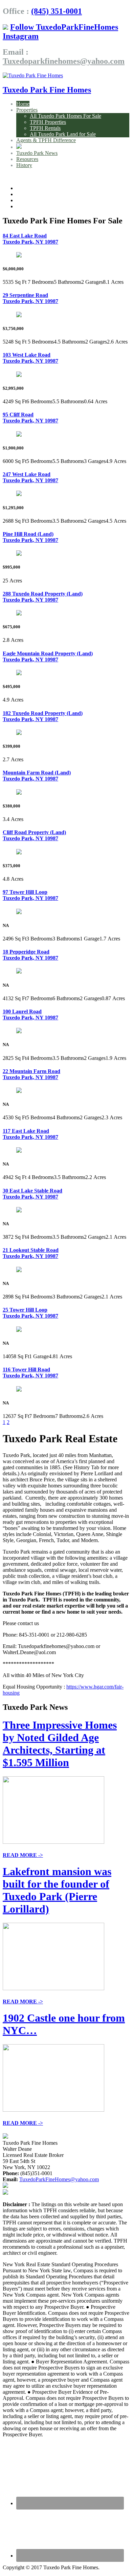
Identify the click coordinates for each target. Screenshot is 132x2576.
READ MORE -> (23, 1855)
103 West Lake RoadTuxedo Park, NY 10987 (30, 358)
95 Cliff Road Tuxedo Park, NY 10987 (30, 418)
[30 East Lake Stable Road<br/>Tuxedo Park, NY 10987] (19, 1211)
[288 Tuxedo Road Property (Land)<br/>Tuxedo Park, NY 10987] (19, 614)
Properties (27, 110)
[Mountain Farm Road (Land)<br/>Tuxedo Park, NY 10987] (19, 793)
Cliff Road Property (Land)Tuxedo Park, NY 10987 (34, 835)
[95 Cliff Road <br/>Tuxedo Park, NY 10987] (19, 435)
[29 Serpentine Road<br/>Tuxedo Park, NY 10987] (19, 315)
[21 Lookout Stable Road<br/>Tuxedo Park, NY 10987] (19, 1270)
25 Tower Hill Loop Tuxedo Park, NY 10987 (30, 1313)
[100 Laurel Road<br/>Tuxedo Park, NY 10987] (19, 1031)
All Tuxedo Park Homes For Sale (65, 116)
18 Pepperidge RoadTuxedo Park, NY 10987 (30, 955)
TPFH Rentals (45, 128)
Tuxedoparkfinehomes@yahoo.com (64, 61)
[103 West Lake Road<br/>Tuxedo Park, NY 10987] (19, 375)
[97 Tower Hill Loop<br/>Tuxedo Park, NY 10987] (19, 912)
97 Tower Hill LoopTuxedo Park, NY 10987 (30, 895)
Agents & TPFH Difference (46, 140)
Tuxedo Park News (37, 153)
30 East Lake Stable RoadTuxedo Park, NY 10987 (32, 1194)
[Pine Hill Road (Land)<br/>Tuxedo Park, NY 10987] (19, 554)
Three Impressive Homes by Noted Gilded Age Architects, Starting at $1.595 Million (60, 1744)
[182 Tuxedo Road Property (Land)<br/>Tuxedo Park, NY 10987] (19, 733)
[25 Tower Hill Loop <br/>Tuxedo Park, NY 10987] (19, 1330)
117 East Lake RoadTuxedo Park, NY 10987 (30, 1134)
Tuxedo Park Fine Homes (47, 90)
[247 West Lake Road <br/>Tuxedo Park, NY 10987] (19, 494)
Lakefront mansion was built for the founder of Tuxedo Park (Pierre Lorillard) (57, 1890)
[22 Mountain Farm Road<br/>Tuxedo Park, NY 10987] (19, 1091)
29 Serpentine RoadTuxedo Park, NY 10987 (30, 298)
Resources (27, 159)
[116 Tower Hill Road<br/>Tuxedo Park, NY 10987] (19, 1390)
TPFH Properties (48, 122)
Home (23, 104)
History (24, 165)
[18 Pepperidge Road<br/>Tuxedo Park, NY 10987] (19, 972)
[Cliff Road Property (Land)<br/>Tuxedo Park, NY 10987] (19, 853)
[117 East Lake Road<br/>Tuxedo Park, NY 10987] (19, 1151)
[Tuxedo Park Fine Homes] (33, 75)
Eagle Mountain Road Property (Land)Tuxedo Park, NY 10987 (48, 656)
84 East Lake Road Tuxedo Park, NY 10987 (30, 239)
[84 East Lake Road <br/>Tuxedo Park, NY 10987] (19, 256)
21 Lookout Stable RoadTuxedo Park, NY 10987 (31, 1253)
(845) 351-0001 (57, 11)
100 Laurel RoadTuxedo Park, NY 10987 (30, 1015)
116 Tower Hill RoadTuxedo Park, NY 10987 (30, 1373)
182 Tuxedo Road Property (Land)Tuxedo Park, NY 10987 (43, 716)
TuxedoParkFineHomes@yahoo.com (59, 2179)
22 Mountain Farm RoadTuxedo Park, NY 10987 (31, 1074)
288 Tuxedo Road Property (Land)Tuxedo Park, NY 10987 (43, 597)
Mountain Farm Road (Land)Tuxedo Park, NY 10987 (37, 776)
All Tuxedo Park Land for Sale (63, 134)
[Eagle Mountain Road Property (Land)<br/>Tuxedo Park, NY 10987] (19, 673)
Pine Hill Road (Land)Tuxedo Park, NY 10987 (30, 537)
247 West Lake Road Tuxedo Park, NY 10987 (30, 477)
